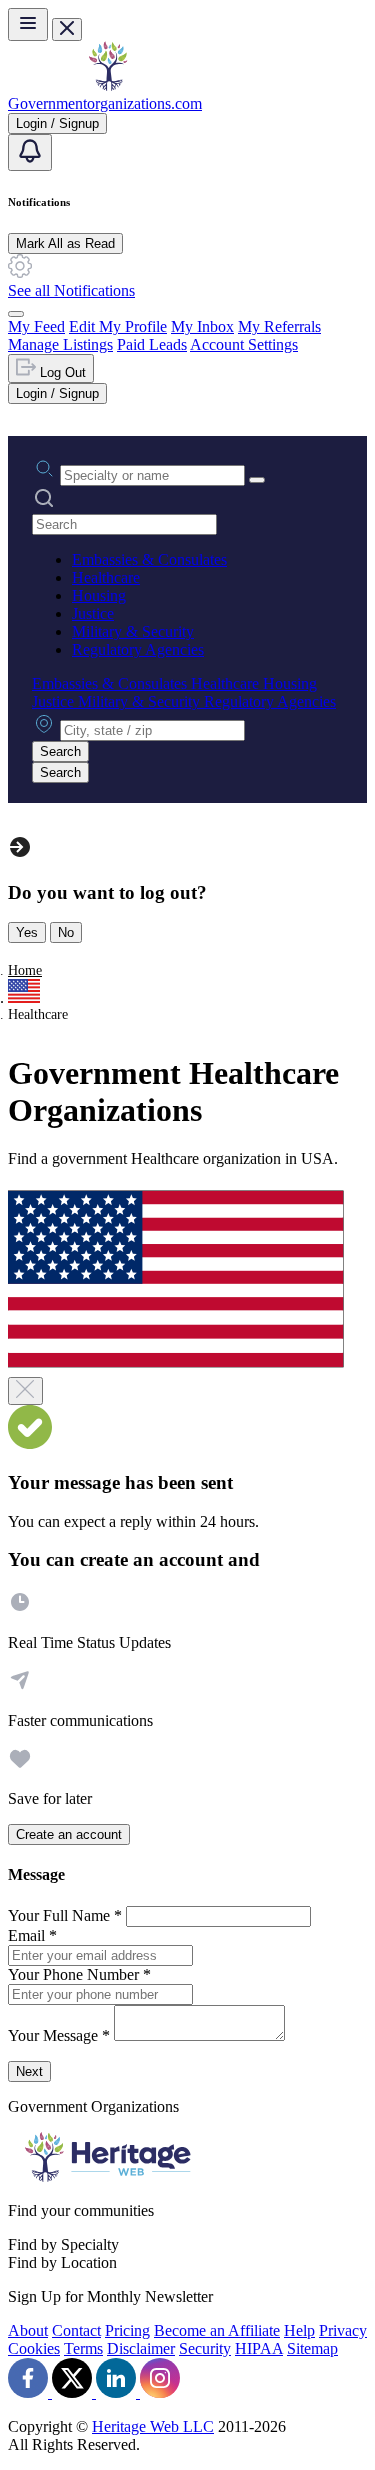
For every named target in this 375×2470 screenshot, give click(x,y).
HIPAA (259, 2348)
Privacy (343, 2330)
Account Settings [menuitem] (244, 344)
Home (25, 970)
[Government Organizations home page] (108, 85)
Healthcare (106, 577)
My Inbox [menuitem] (202, 326)
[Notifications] (30, 152)
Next (29, 2071)
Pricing (127, 2330)
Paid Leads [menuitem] (152, 344)
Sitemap (312, 2348)
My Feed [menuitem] (36, 326)
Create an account (69, 1834)
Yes (27, 932)
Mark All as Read (65, 243)
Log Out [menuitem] (61, 372)
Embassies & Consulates (149, 559)
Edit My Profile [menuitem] (118, 326)
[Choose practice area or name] (257, 480)
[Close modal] (25, 1391)
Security (205, 2348)
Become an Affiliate (217, 2330)
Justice (93, 613)
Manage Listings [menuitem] (60, 344)
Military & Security (133, 631)
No (66, 932)
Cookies (34, 2348)
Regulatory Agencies (138, 649)
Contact (76, 2330)
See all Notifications (71, 290)
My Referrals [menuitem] (279, 326)
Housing (99, 595)
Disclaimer (141, 2348)
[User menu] (16, 314)
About (28, 2330)
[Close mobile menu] (67, 29)
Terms (83, 2348)
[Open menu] (28, 24)
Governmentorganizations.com (105, 103)
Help (299, 2330)
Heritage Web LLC (153, 2426)
